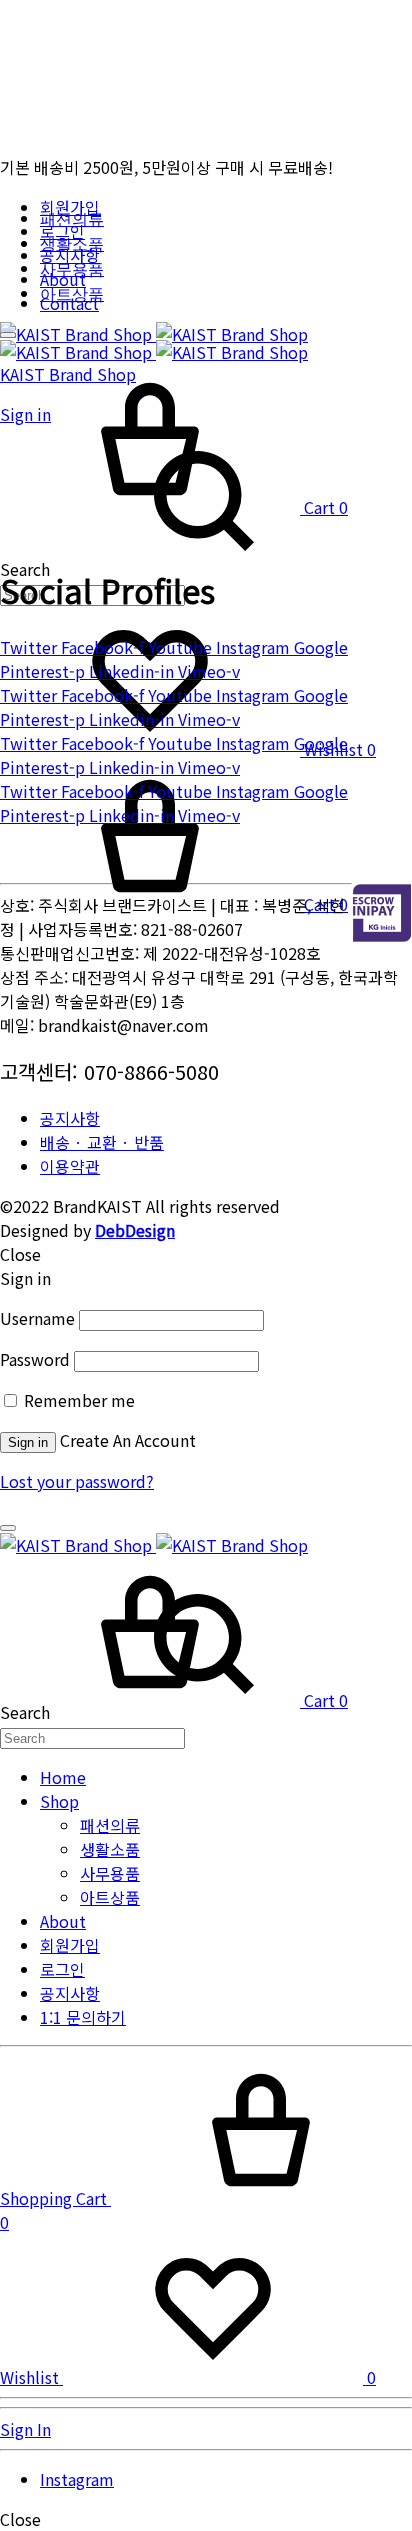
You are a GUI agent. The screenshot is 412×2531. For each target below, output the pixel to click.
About (63, 1921)
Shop (59, 1801)
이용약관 (70, 1166)
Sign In (25, 2429)
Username (37, 1318)
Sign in (28, 1442)
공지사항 (70, 1118)
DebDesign (135, 1230)
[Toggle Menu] (8, 335)
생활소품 (72, 244)
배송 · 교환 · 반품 (102, 1142)
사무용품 (72, 269)
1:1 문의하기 (83, 2017)
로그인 (62, 1969)
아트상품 (72, 294)
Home (63, 1777)
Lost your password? (77, 1481)
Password (35, 1359)
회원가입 (70, 1945)
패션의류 (72, 219)
